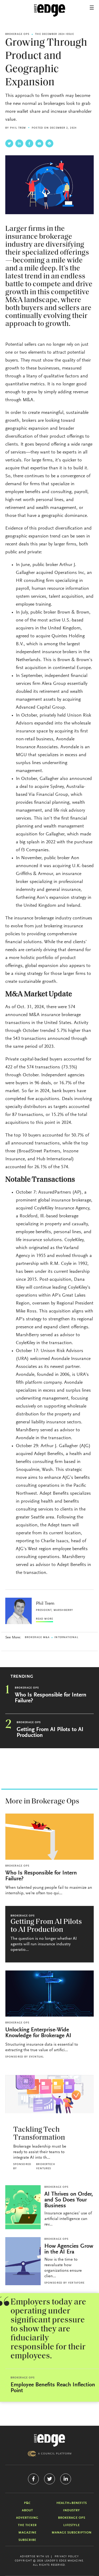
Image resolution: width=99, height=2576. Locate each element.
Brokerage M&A (37, 1638)
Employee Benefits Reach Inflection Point (53, 2388)
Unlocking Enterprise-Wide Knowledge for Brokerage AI (38, 2033)
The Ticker (27, 2525)
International (66, 1638)
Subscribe (27, 2540)
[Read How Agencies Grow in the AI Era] (23, 2261)
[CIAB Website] (50, 2454)
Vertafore (76, 2283)
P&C (27, 2503)
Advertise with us (35, 2557)
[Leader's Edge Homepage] (50, 2440)
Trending (22, 1677)
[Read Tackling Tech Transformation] (49, 2094)
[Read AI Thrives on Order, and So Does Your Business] (23, 2207)
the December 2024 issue (54, 34)
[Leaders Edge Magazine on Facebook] (33, 2479)
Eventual (36, 2057)
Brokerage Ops (17, 34)
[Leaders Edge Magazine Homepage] (50, 11)
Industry (72, 2510)
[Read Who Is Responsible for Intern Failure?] (49, 1837)
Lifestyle (72, 2525)
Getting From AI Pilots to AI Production (50, 1733)
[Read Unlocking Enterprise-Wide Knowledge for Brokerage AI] (49, 1993)
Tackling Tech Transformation (39, 2134)
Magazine (27, 2533)
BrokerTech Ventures (46, 2167)
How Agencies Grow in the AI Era (69, 2249)
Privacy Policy (67, 2557)
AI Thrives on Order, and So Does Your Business (69, 2200)
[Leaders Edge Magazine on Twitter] (49, 2479)
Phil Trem (18, 128)
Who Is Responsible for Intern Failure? (51, 1698)
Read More (44, 1619)
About (27, 2510)
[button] (92, 8)
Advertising (27, 2518)
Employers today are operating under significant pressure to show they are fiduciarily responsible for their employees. (48, 2329)
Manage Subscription (72, 2533)
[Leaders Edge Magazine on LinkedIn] (66, 2479)
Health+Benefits (72, 2503)
